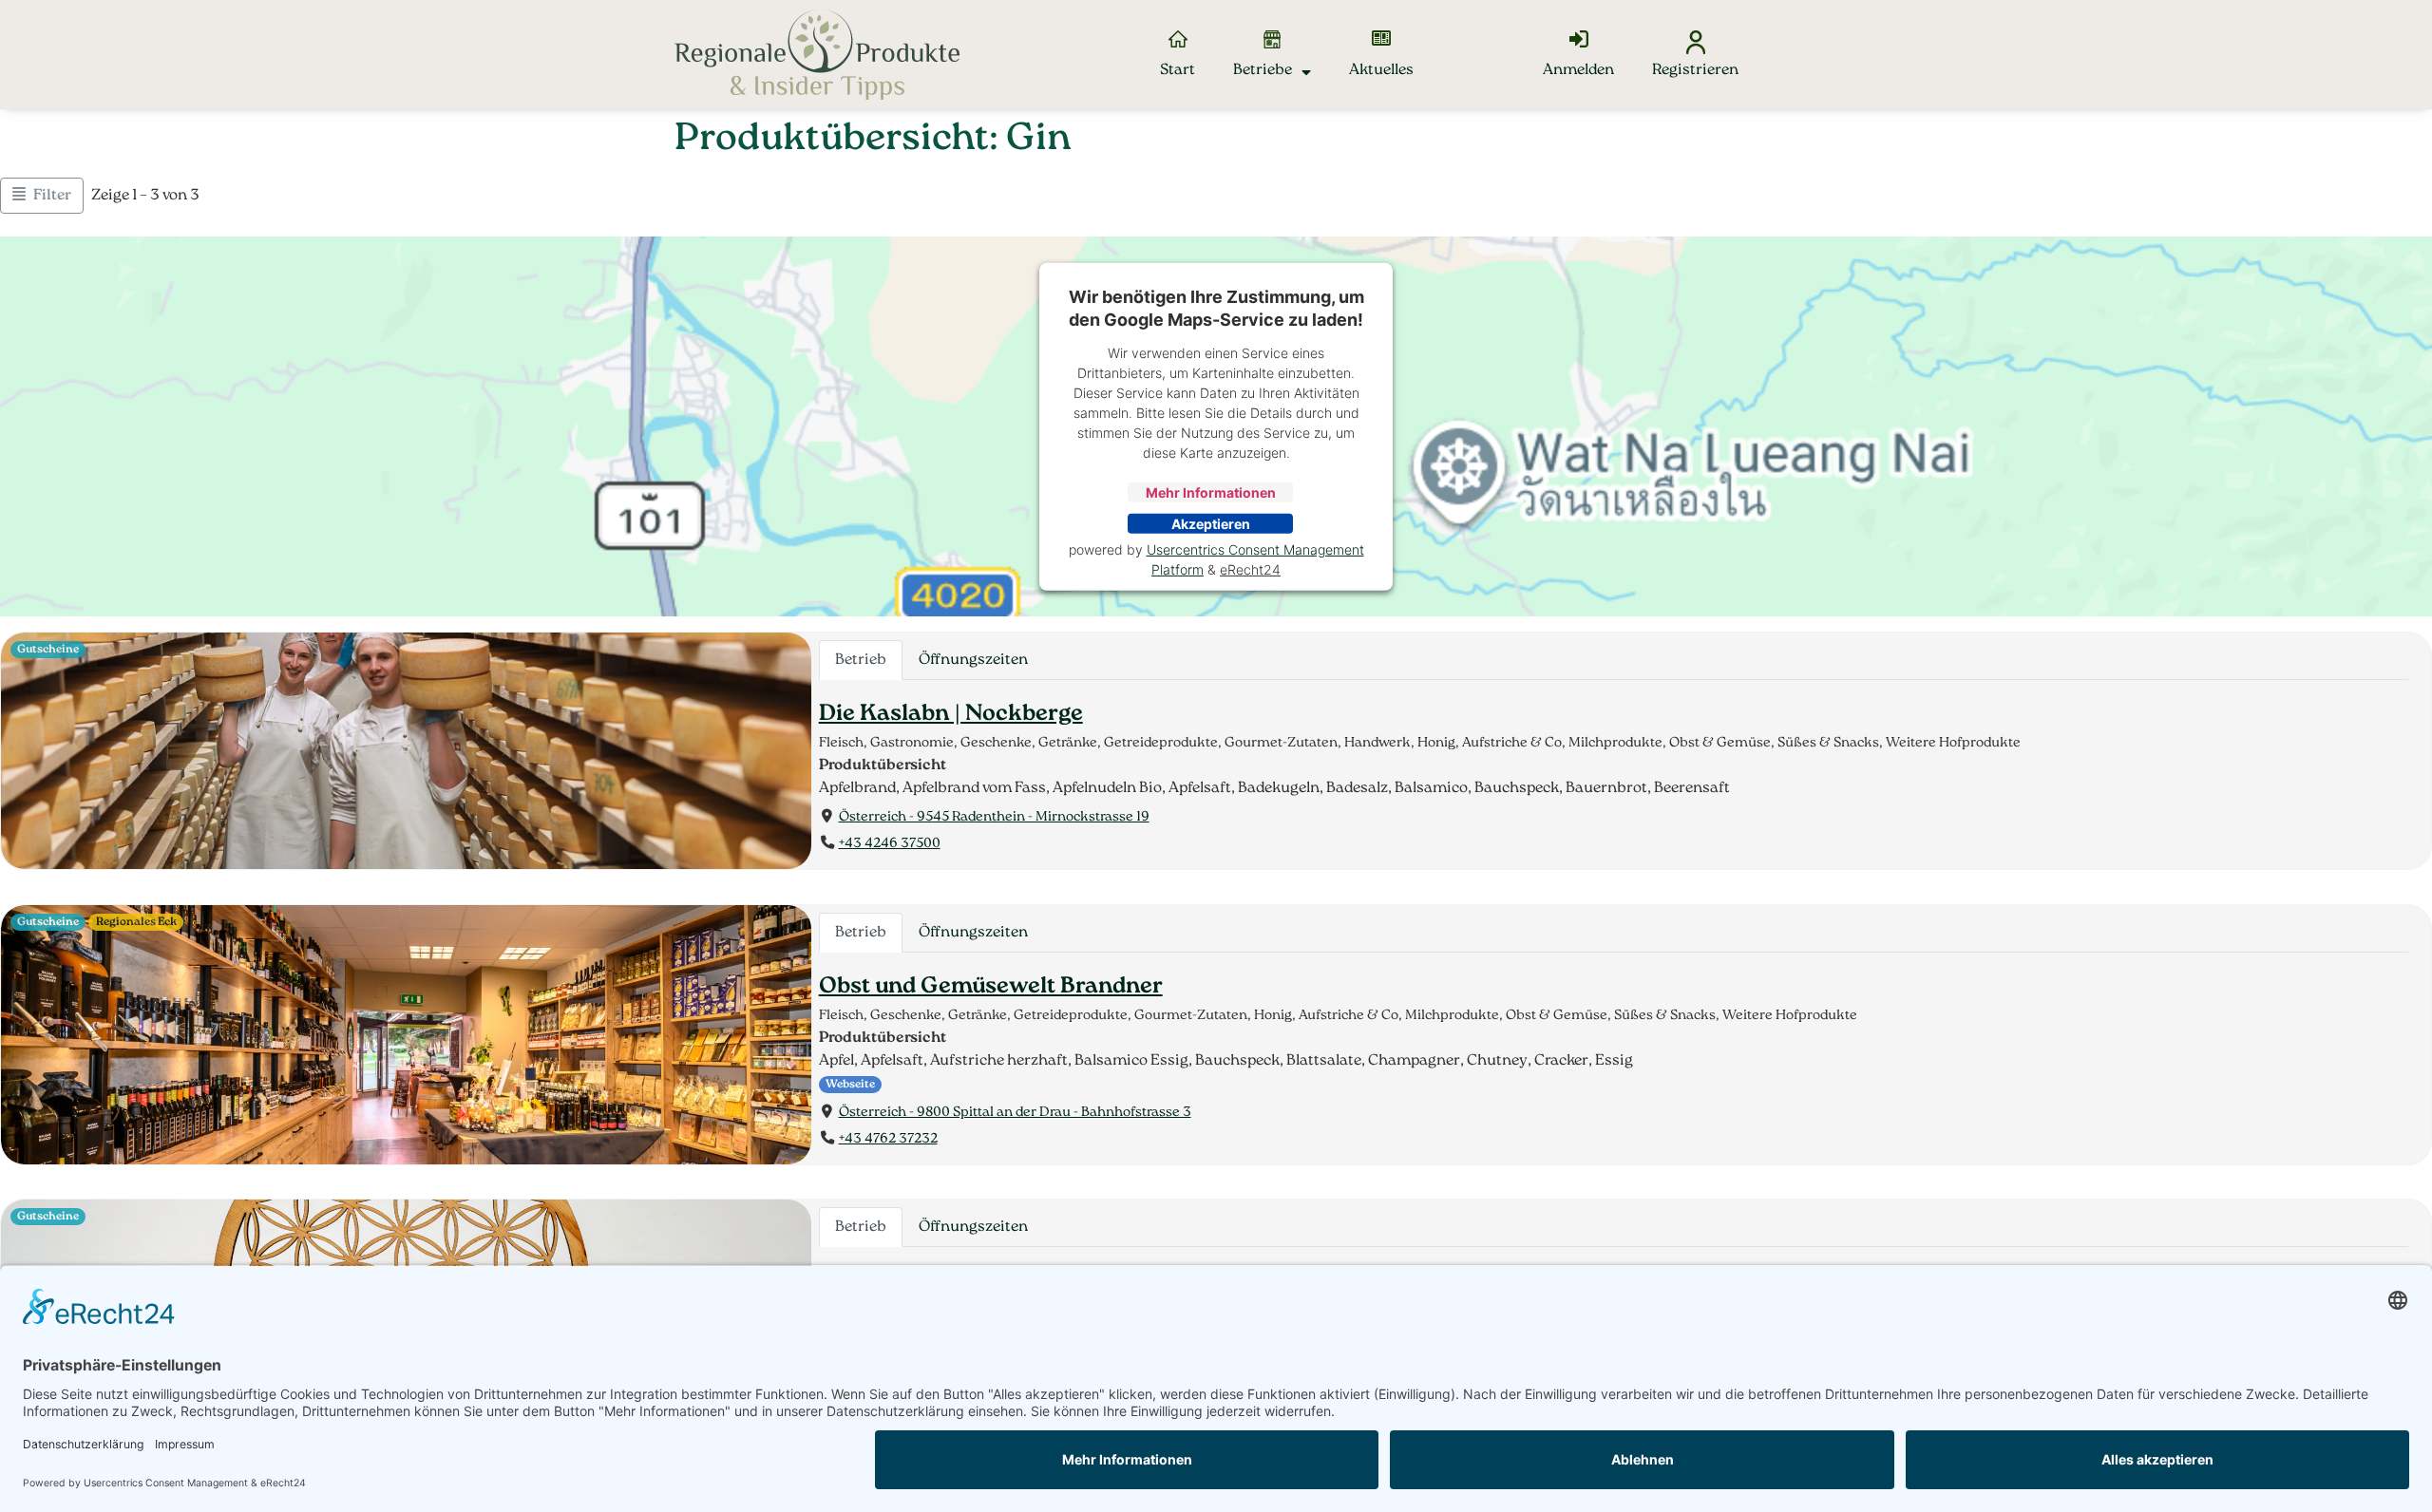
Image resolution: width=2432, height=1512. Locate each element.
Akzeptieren (1211, 524)
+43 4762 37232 (888, 1139)
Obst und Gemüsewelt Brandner (991, 987)
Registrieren (1695, 70)
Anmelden (1578, 70)
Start (1178, 70)
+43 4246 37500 (890, 845)
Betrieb (861, 660)
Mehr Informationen (1211, 492)
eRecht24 (1250, 569)
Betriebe (1263, 70)
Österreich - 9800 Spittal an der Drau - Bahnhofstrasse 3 (1015, 1112)
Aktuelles (1381, 70)
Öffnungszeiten (973, 660)
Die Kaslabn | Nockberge (951, 714)
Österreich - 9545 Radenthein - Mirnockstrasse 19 (994, 817)
